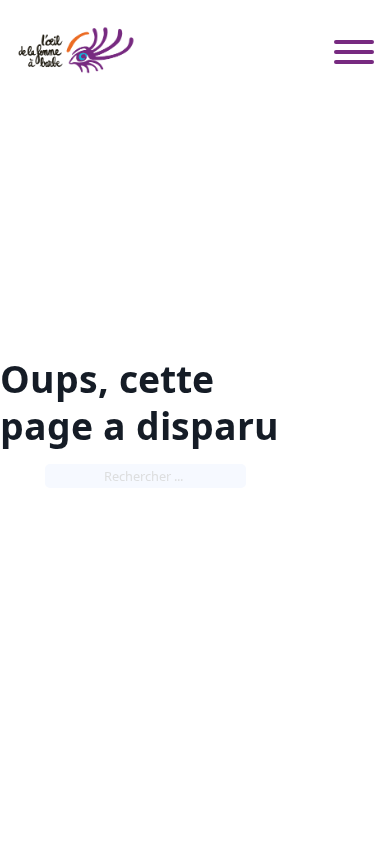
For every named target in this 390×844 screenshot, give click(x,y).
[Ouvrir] (354, 50)
